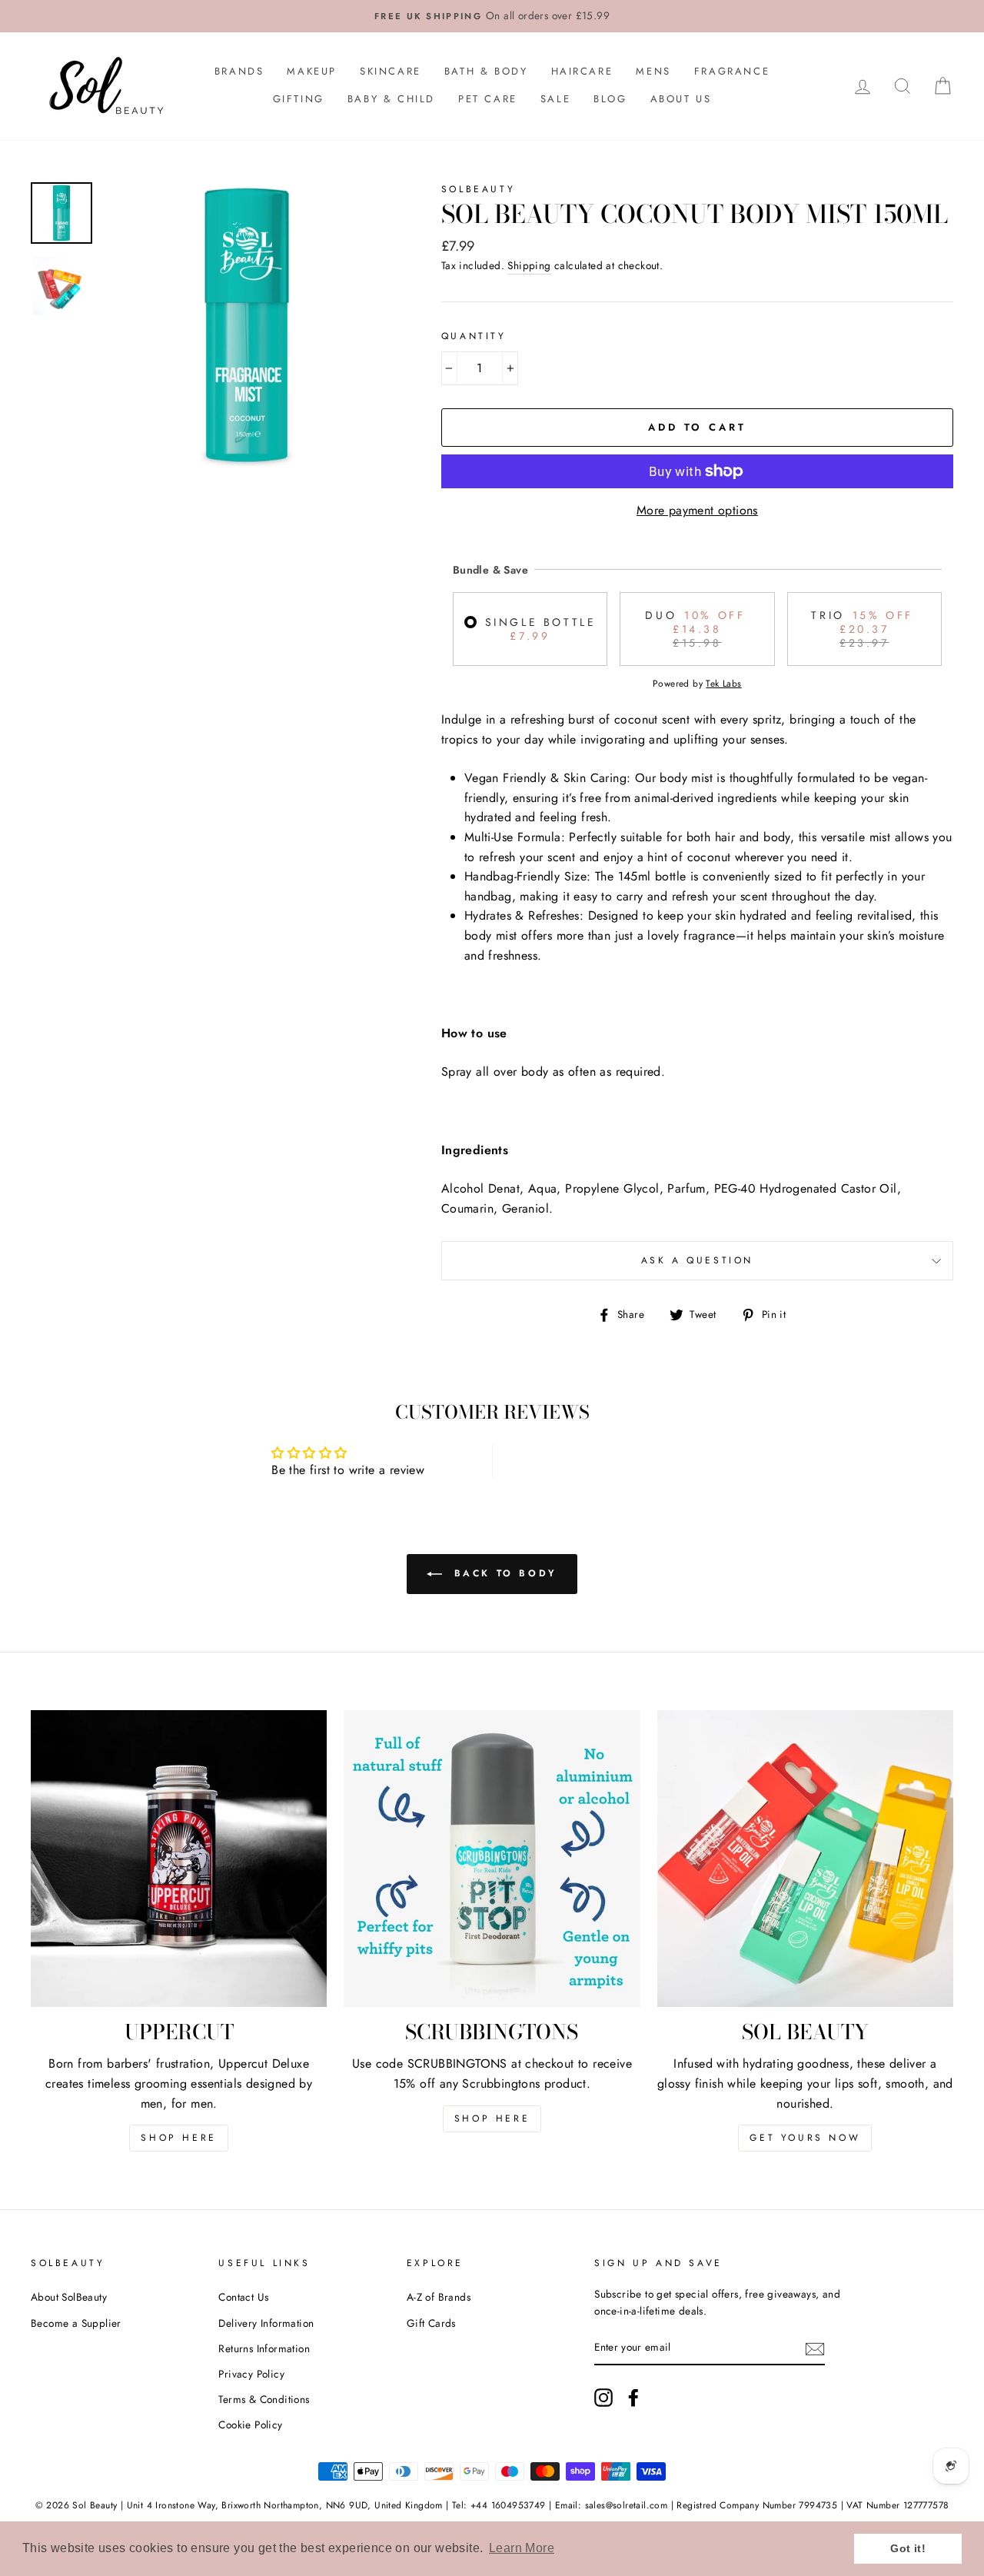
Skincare (391, 71)
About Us (681, 99)
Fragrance (732, 71)
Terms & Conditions (264, 2399)
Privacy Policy (251, 2374)
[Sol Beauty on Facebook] (633, 2398)
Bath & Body (486, 71)
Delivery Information (266, 2323)
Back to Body (503, 1573)
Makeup (312, 71)
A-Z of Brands (439, 2297)
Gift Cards (431, 2323)
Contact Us (243, 2297)
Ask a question (697, 1260)
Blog (610, 99)
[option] (492, 16)
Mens (653, 71)
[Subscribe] (815, 2348)
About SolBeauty (69, 2297)
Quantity (474, 336)
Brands (239, 71)
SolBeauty (478, 189)
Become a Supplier (76, 2323)
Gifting (299, 99)
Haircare (582, 71)
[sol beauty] (805, 1858)
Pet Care (488, 99)
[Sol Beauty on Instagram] (603, 2398)
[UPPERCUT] (179, 1858)
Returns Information (264, 2348)
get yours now (805, 2138)
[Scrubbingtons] (492, 1858)
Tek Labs (723, 684)
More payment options (697, 510)
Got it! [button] (908, 2548)
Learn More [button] (522, 2548)
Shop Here (178, 2138)
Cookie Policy (250, 2425)
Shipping (529, 265)
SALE (555, 99)
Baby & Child (391, 99)
